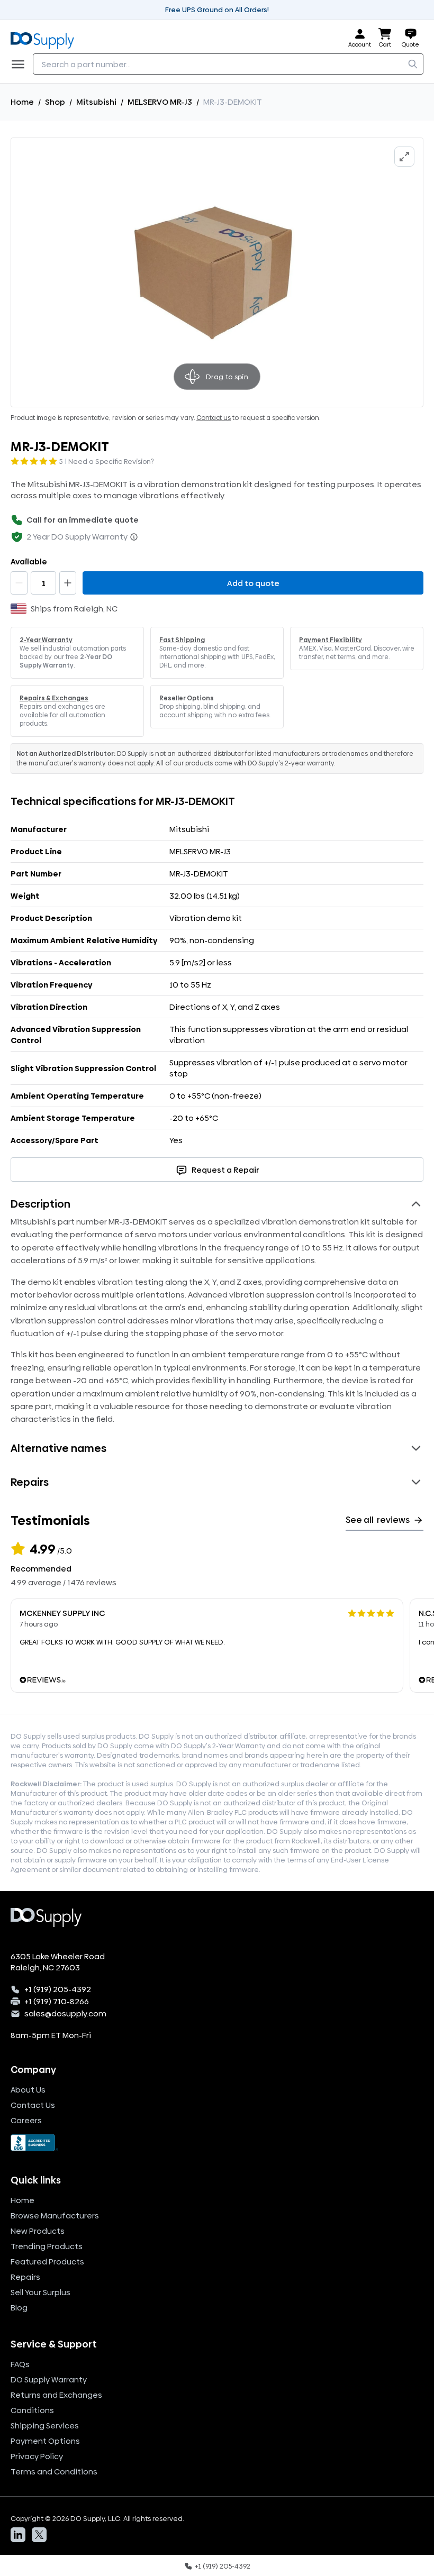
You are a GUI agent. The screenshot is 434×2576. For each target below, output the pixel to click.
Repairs (25, 2277)
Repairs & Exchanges (54, 698)
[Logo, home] (46, 38)
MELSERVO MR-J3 (160, 102)
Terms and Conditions (54, 2472)
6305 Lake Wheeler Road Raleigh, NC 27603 (58, 1962)
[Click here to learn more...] (134, 537)
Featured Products (47, 2262)
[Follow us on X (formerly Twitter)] (39, 2535)
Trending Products (47, 2246)
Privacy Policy (37, 2456)
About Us (28, 2090)
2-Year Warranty (46, 640)
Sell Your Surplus (40, 2292)
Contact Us (33, 2105)
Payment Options (45, 2441)
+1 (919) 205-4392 (58, 1989)
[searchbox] (228, 64)
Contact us (214, 418)
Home (22, 102)
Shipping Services (45, 2426)
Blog (19, 2308)
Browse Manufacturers (55, 2216)
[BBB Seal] (217, 2143)
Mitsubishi (96, 102)
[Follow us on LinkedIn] (18, 2535)
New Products (38, 2231)
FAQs (20, 2364)
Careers (26, 2120)
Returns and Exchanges (56, 2395)
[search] (413, 64)
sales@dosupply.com (65, 2013)
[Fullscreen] (404, 157)
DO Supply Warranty (49, 2379)
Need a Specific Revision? (111, 461)
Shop (55, 102)
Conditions (32, 2410)
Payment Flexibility (331, 640)
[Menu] (21, 64)
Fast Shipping (182, 640)
